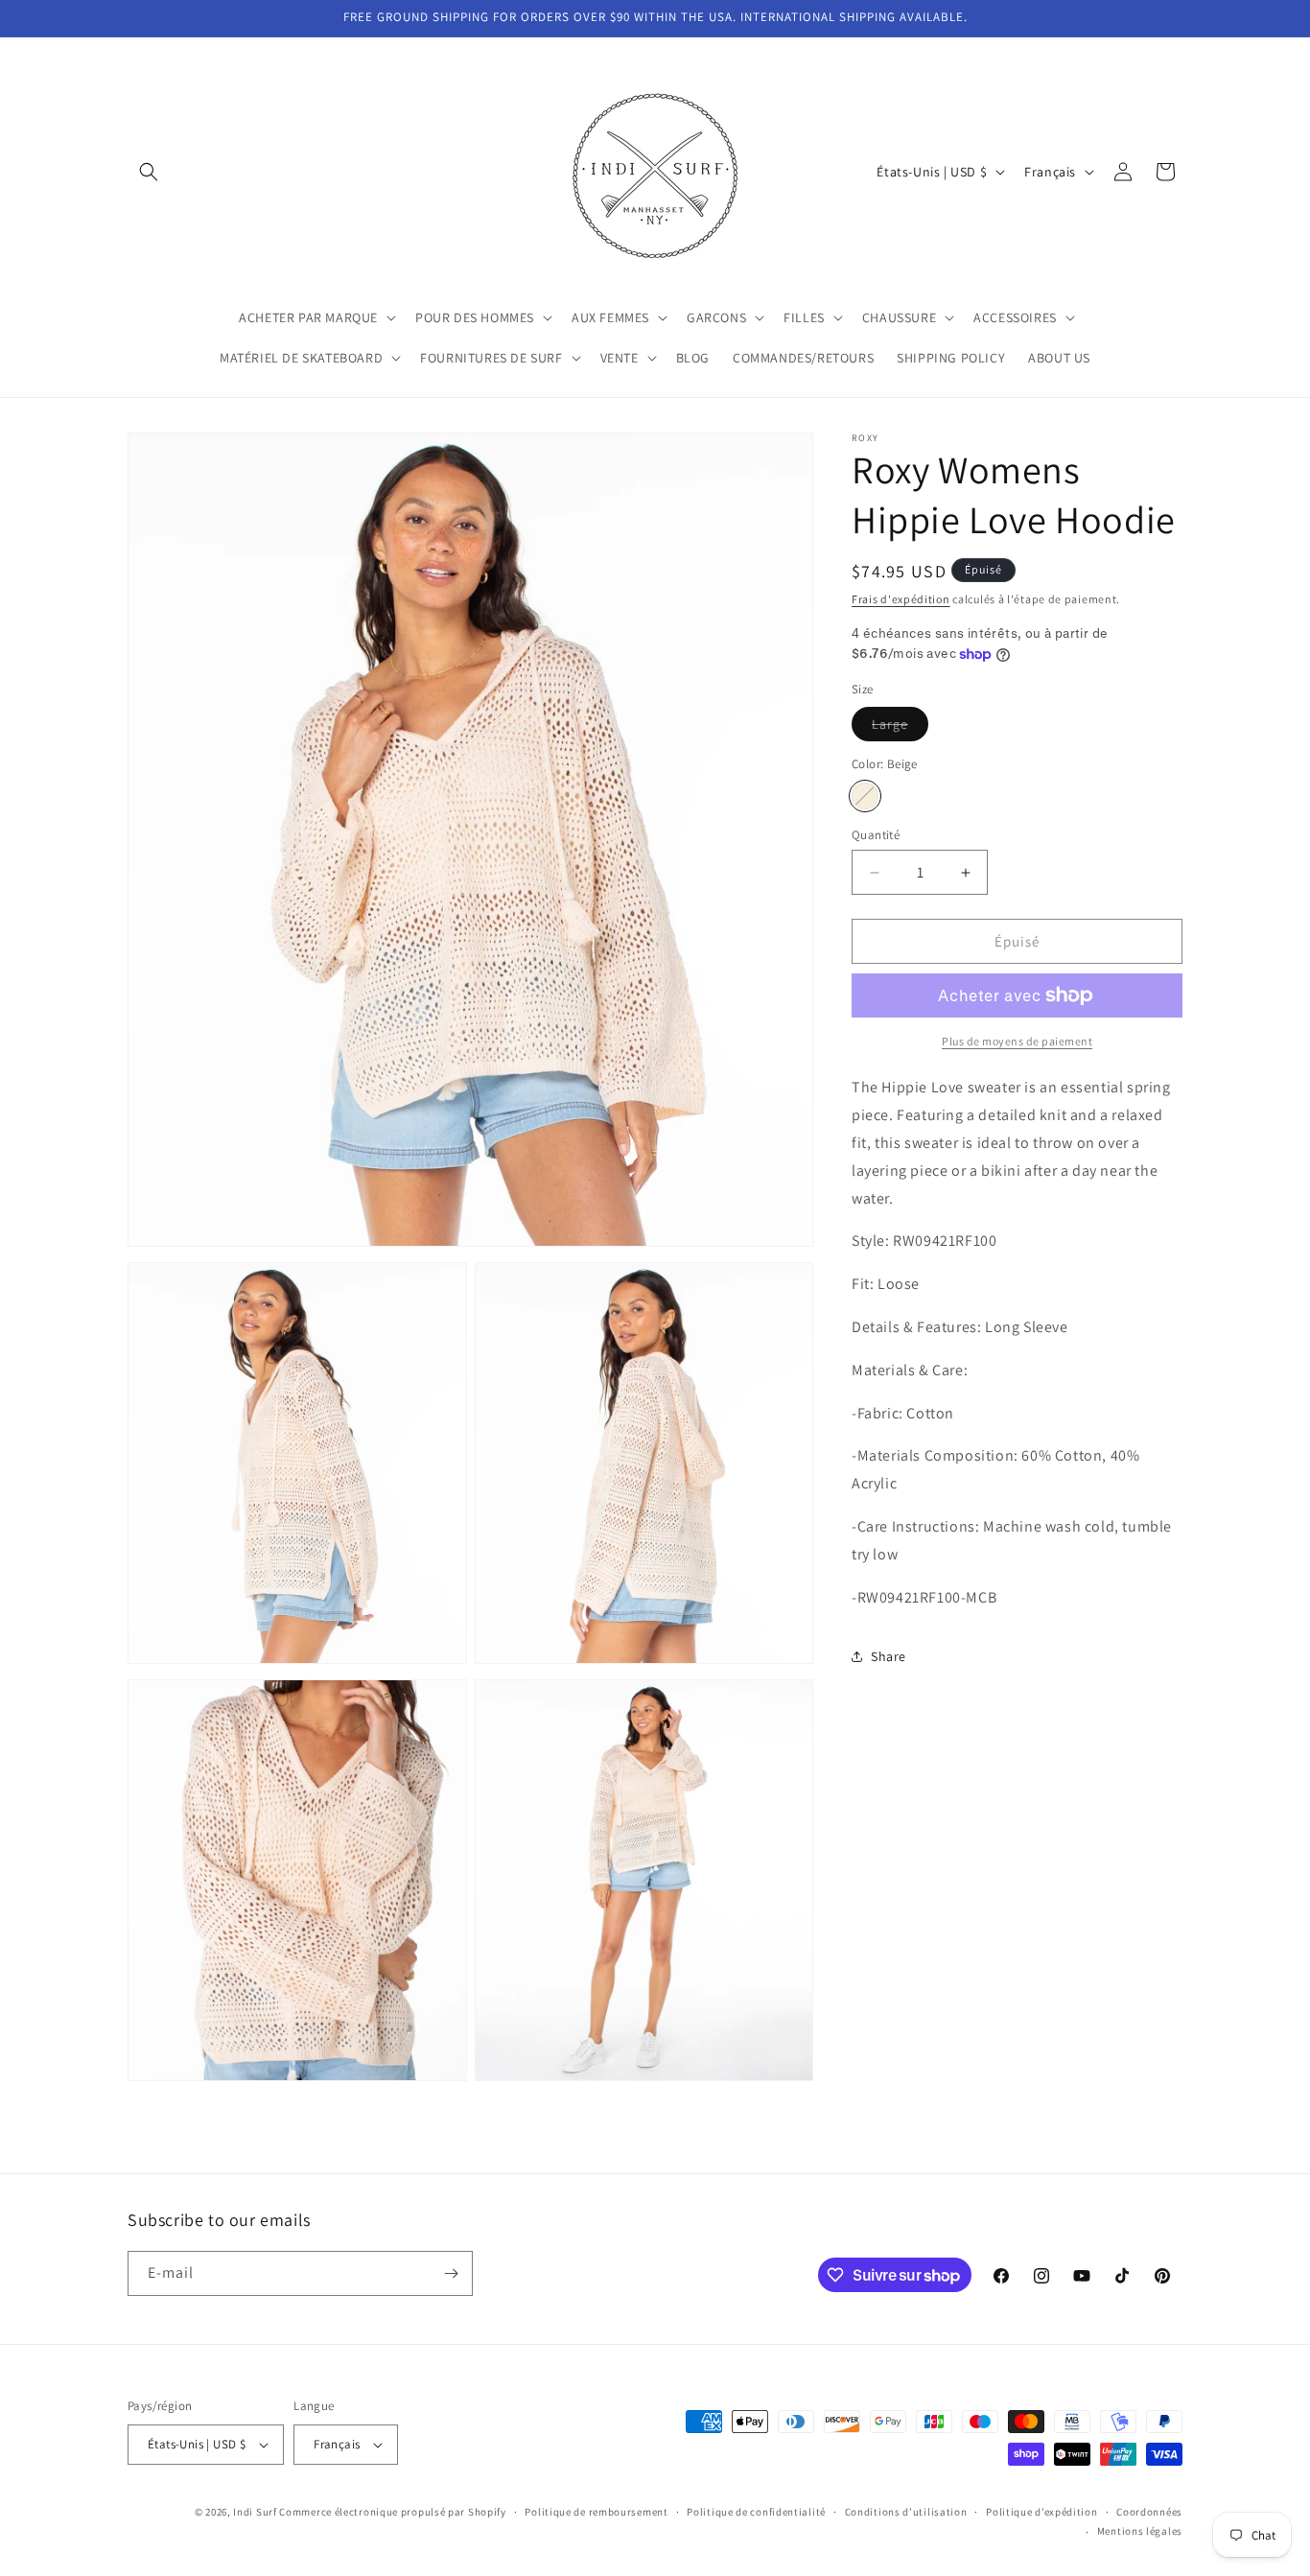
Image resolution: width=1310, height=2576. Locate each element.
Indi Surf (255, 2512)
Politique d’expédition (1041, 2512)
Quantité (876, 835)
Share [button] (889, 1656)
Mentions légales (1140, 2532)
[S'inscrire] (451, 2273)
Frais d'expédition (901, 599)
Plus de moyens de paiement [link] (1017, 1041)
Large (900, 728)
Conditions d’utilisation (906, 2512)
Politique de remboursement (596, 2512)
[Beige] (865, 796)
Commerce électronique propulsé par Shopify (392, 2512)
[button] (149, 172)
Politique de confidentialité (756, 2512)
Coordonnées (1149, 2512)
